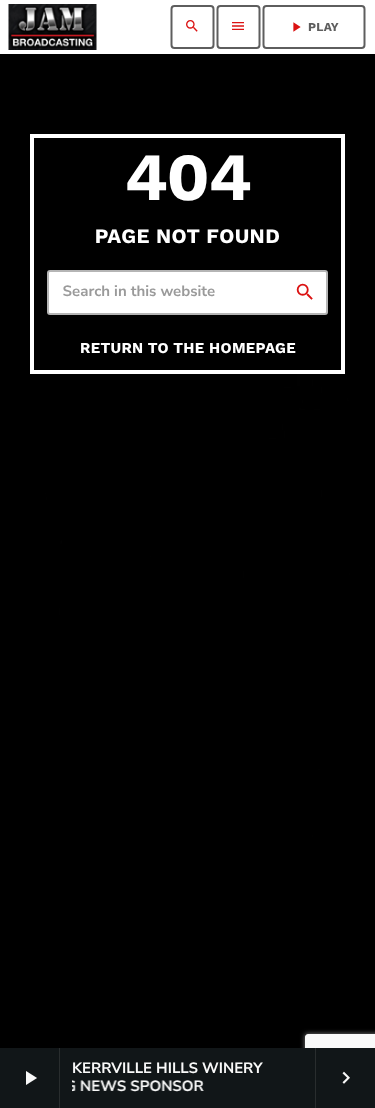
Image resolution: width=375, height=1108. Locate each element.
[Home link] (52, 27)
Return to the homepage (188, 348)
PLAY (313, 27)
